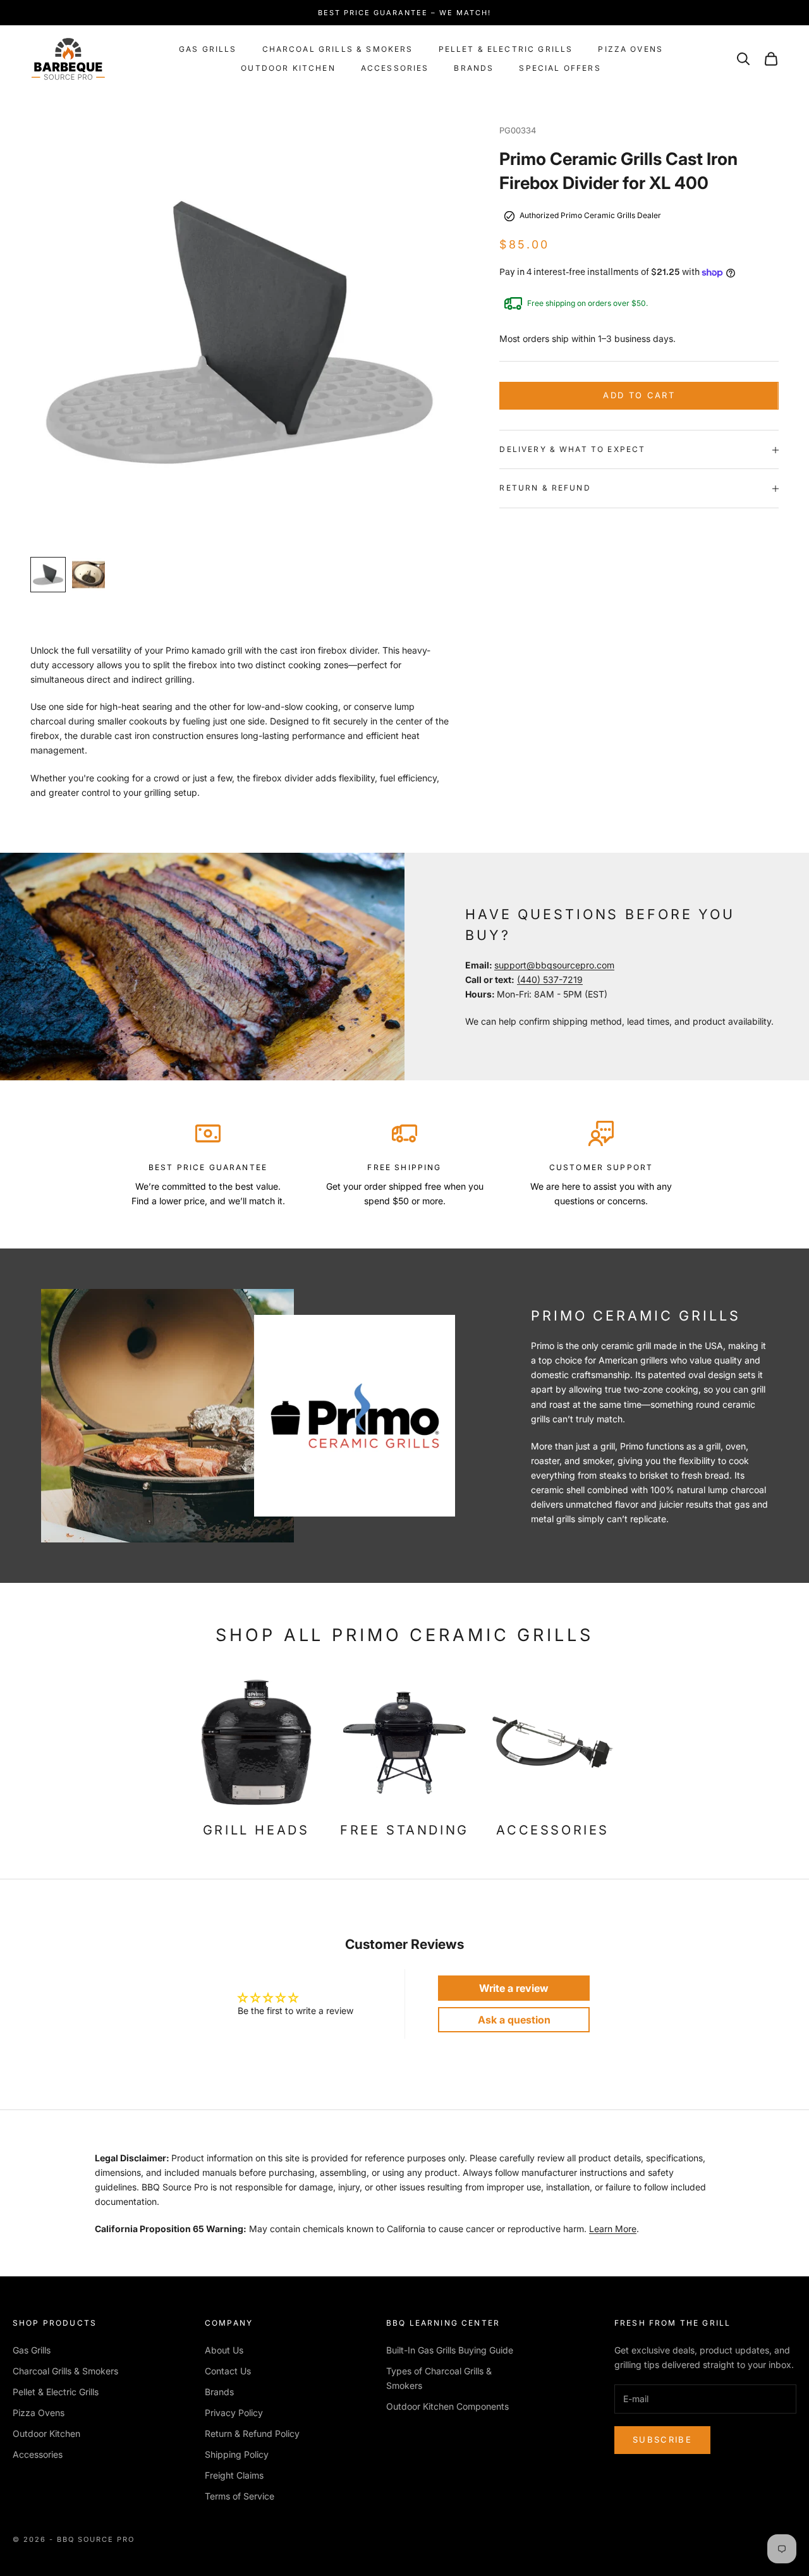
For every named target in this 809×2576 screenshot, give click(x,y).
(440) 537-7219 (550, 980)
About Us (224, 2350)
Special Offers (560, 68)
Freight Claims (234, 2475)
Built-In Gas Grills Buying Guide (450, 2350)
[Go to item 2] (88, 575)
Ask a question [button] (514, 2020)
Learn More (613, 2229)
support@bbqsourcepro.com (554, 965)
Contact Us (228, 2371)
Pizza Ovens (630, 49)
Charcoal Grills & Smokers (338, 49)
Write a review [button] (514, 1988)
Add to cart (639, 396)
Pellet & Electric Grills (506, 49)
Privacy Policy (234, 2413)
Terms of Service (240, 2496)
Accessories (395, 68)
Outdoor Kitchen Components (447, 2406)
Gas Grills (208, 49)
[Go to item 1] (48, 575)
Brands (474, 68)
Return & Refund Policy (252, 2433)
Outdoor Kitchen (288, 68)
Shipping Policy (237, 2454)
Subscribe (662, 2439)
